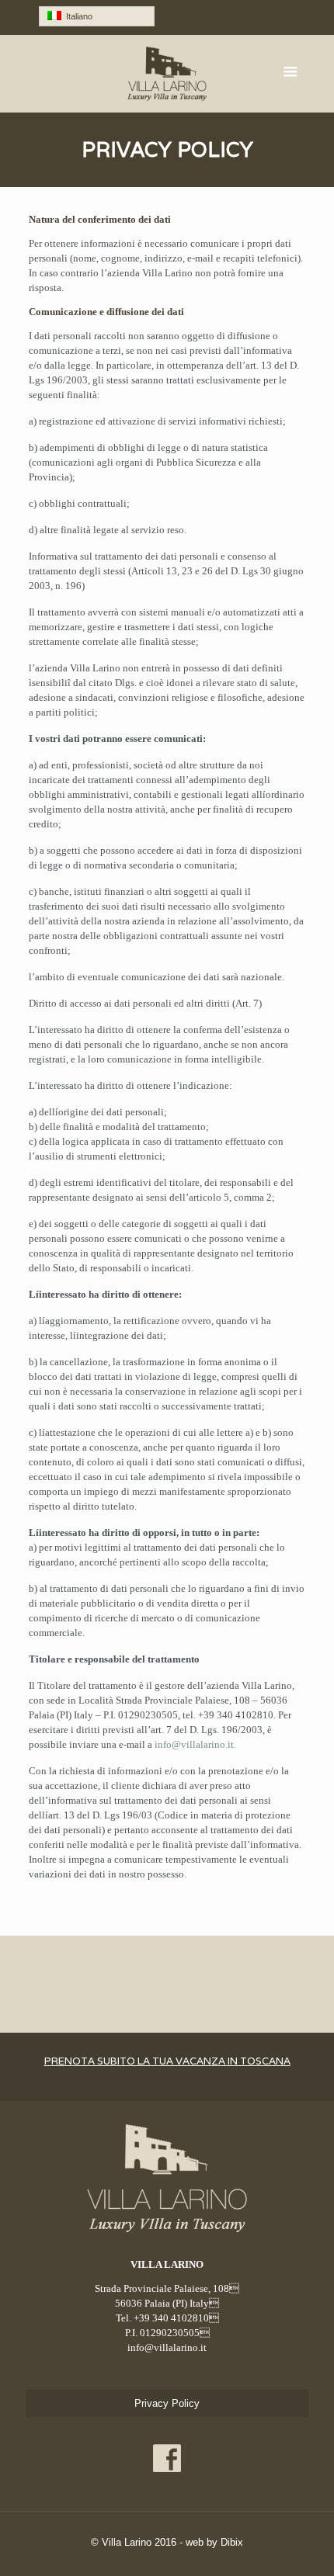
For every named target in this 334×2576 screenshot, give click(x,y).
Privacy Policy (167, 2403)
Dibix (232, 2542)
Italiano (77, 16)
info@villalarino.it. (195, 1744)
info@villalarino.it (167, 2347)
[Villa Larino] (167, 74)
